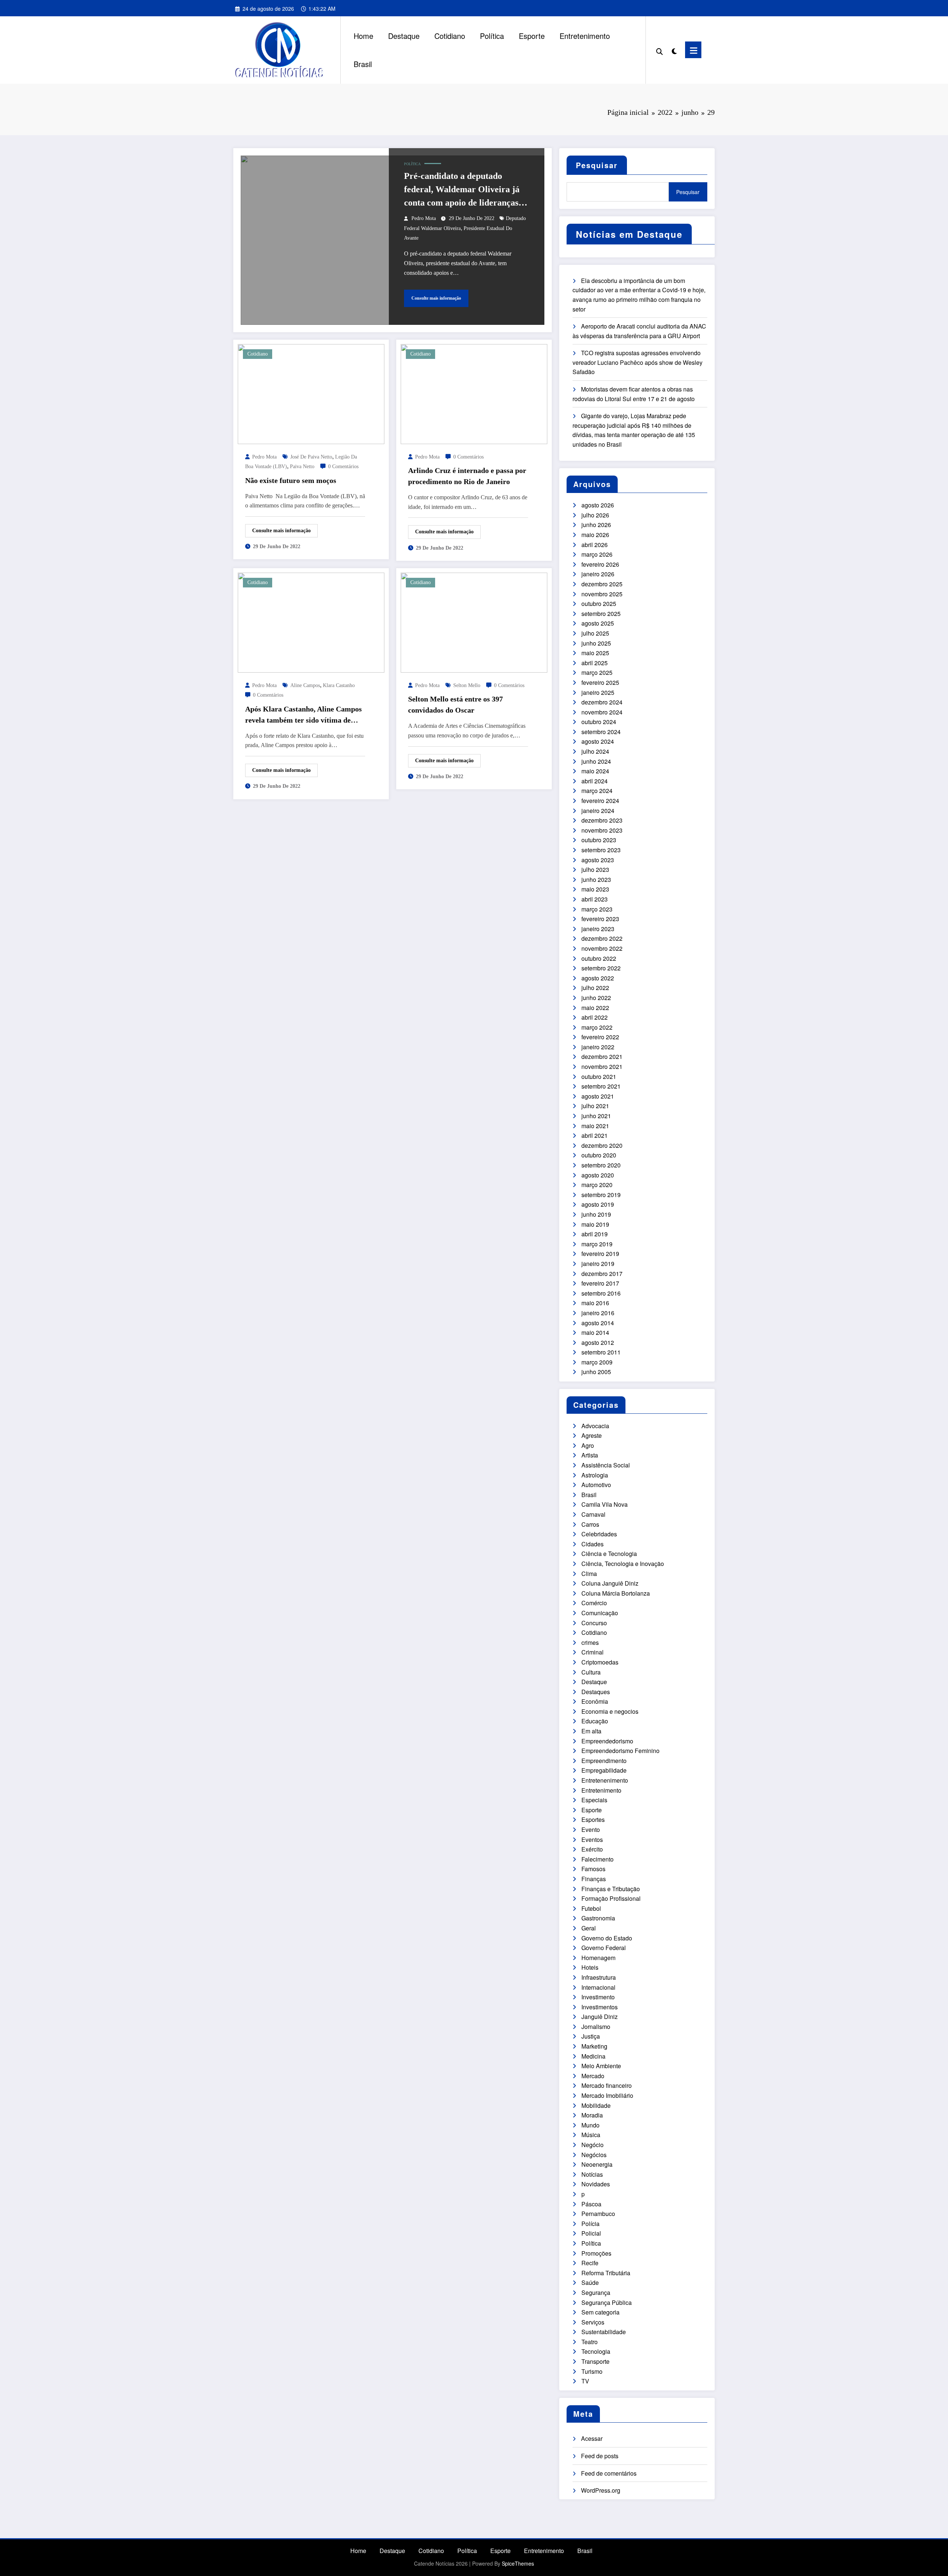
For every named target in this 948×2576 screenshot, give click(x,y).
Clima (589, 1574)
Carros (590, 1524)
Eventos (592, 1839)
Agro (588, 1445)
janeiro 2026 (598, 574)
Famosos (593, 1869)
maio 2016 (595, 1303)
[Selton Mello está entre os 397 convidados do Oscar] (474, 622)
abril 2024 (595, 781)
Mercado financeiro (607, 2085)
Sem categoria (600, 2312)
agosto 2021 (598, 1096)
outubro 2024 (599, 722)
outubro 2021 (599, 1077)
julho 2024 (595, 751)
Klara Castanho (339, 685)
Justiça (591, 2036)
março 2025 (597, 672)
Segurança (596, 2292)
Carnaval (593, 1514)
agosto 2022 (598, 978)
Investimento (598, 1997)
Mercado (593, 2076)
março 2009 (597, 1362)
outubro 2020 (599, 1155)
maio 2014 (595, 1332)
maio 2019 (595, 1224)
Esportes (593, 1819)
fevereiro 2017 (600, 1283)
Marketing (594, 2046)
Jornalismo (596, 2027)
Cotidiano (450, 36)
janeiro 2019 (598, 1264)
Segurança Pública (607, 2302)
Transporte (595, 2361)
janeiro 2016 (598, 1313)
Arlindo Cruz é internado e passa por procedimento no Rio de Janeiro (467, 476)
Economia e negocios (610, 1711)
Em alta (591, 1731)
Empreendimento (604, 1761)
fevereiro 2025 (600, 682)
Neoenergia (597, 2164)
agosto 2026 (598, 505)
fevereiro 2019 (600, 1254)
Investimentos (600, 2007)
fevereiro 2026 (600, 564)
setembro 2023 (601, 850)
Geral (589, 1928)
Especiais (594, 1800)
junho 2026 (596, 525)
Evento (591, 1829)
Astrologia (595, 1475)
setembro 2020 (601, 1165)
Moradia (592, 2115)
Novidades (596, 2184)
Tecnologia (596, 2351)
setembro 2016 (601, 1293)
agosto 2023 (598, 860)
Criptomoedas (600, 1662)
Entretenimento (585, 36)
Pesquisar (597, 165)
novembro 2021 (602, 1067)
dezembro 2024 (602, 702)
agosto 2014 (598, 1323)
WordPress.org (601, 2490)
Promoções (596, 2253)
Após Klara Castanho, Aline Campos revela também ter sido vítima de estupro (303, 715)
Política (492, 36)
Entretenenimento (605, 1780)
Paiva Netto (302, 466)
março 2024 (597, 791)
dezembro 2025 (602, 584)
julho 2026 (595, 515)
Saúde (590, 2282)
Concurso (594, 1623)
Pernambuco (598, 2214)
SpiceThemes (518, 2563)
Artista (590, 1455)
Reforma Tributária (606, 2273)
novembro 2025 (602, 594)
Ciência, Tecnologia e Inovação (623, 1564)
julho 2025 (595, 633)
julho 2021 (595, 1106)
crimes (590, 1642)
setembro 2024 (601, 732)
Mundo (590, 2125)
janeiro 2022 (598, 1047)
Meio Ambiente (601, 2066)
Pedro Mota (424, 218)
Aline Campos (305, 685)
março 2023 (597, 909)
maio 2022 (595, 1008)
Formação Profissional (611, 1898)
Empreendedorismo (607, 1741)
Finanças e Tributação (611, 1889)
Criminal (592, 1652)
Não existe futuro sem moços (291, 480)
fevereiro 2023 (600, 919)
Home (363, 36)
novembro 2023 (602, 830)
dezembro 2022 (602, 938)
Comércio (594, 1603)
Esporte (532, 36)
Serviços (593, 2322)
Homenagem (598, 1958)
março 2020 (597, 1185)
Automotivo (596, 1485)
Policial (591, 2233)
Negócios (594, 2155)
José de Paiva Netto (311, 457)
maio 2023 (595, 889)
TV (585, 2381)
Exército (592, 1849)
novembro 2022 (602, 948)
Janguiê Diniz (600, 2017)
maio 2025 (595, 653)
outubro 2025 (599, 604)
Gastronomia (598, 1918)
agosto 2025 (598, 623)
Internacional (598, 1987)
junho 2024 (596, 761)
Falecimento (597, 1859)
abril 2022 (595, 1017)
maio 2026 (595, 535)
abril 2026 (595, 545)
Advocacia (595, 1426)
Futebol (591, 1908)
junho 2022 (596, 998)
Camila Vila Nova (605, 1504)
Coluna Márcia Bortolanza (616, 1593)
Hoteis (590, 1967)
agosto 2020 (598, 1175)
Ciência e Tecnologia (609, 1554)
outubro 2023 (599, 840)
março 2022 (597, 1027)
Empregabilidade (604, 1770)
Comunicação (600, 1613)
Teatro (590, 2342)
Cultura (591, 1672)
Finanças (594, 1879)
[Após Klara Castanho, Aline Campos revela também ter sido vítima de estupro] (311, 622)
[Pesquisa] (660, 50)
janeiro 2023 (598, 929)
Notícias (592, 2174)
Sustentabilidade (604, 2332)
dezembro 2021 (602, 1057)
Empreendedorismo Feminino (620, 1751)
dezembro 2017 (602, 1274)
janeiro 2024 (598, 811)
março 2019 (597, 1244)
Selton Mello (467, 685)
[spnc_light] (674, 50)
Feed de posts (600, 2456)
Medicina (593, 2056)
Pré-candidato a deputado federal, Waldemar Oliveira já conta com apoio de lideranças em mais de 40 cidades (462, 190)
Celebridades (599, 1534)
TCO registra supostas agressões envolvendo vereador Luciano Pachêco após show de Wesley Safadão (637, 362)
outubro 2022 (599, 958)
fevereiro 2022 (600, 1037)
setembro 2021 (601, 1086)
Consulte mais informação (436, 298)
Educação (595, 1721)
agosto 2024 (598, 741)
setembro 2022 (601, 968)
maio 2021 (595, 1126)
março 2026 (597, 554)
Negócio (592, 2145)
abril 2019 (595, 1234)
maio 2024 (595, 771)
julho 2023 (595, 869)
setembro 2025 (601, 614)
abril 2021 (595, 1135)
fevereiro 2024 (600, 801)
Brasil (363, 64)
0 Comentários (343, 466)
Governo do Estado (607, 1938)
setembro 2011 (601, 1352)
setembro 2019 (601, 1195)
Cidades (592, 1544)
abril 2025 (595, 663)
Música (591, 2135)
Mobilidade (596, 2105)
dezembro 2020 (602, 1145)
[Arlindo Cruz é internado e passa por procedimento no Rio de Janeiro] (474, 393)
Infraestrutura (599, 1977)
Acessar (592, 2438)
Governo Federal (604, 1948)
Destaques (596, 1692)
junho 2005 (596, 1372)
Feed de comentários (609, 2473)
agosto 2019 (598, 1204)
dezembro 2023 (602, 820)
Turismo (592, 2371)
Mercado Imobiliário (607, 2095)
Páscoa (591, 2204)
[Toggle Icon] (693, 50)
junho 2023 (596, 879)
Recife (590, 2263)
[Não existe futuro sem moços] (311, 393)
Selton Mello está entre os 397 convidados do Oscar (455, 704)
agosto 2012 (598, 1342)
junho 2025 (596, 643)
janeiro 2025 (598, 692)
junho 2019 (596, 1214)
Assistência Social (606, 1465)
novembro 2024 (602, 712)
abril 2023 (595, 899)
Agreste (592, 1435)
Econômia (595, 1701)
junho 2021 (596, 1116)
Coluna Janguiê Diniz (610, 1583)
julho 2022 (595, 988)
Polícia (590, 2224)
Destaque (404, 36)
